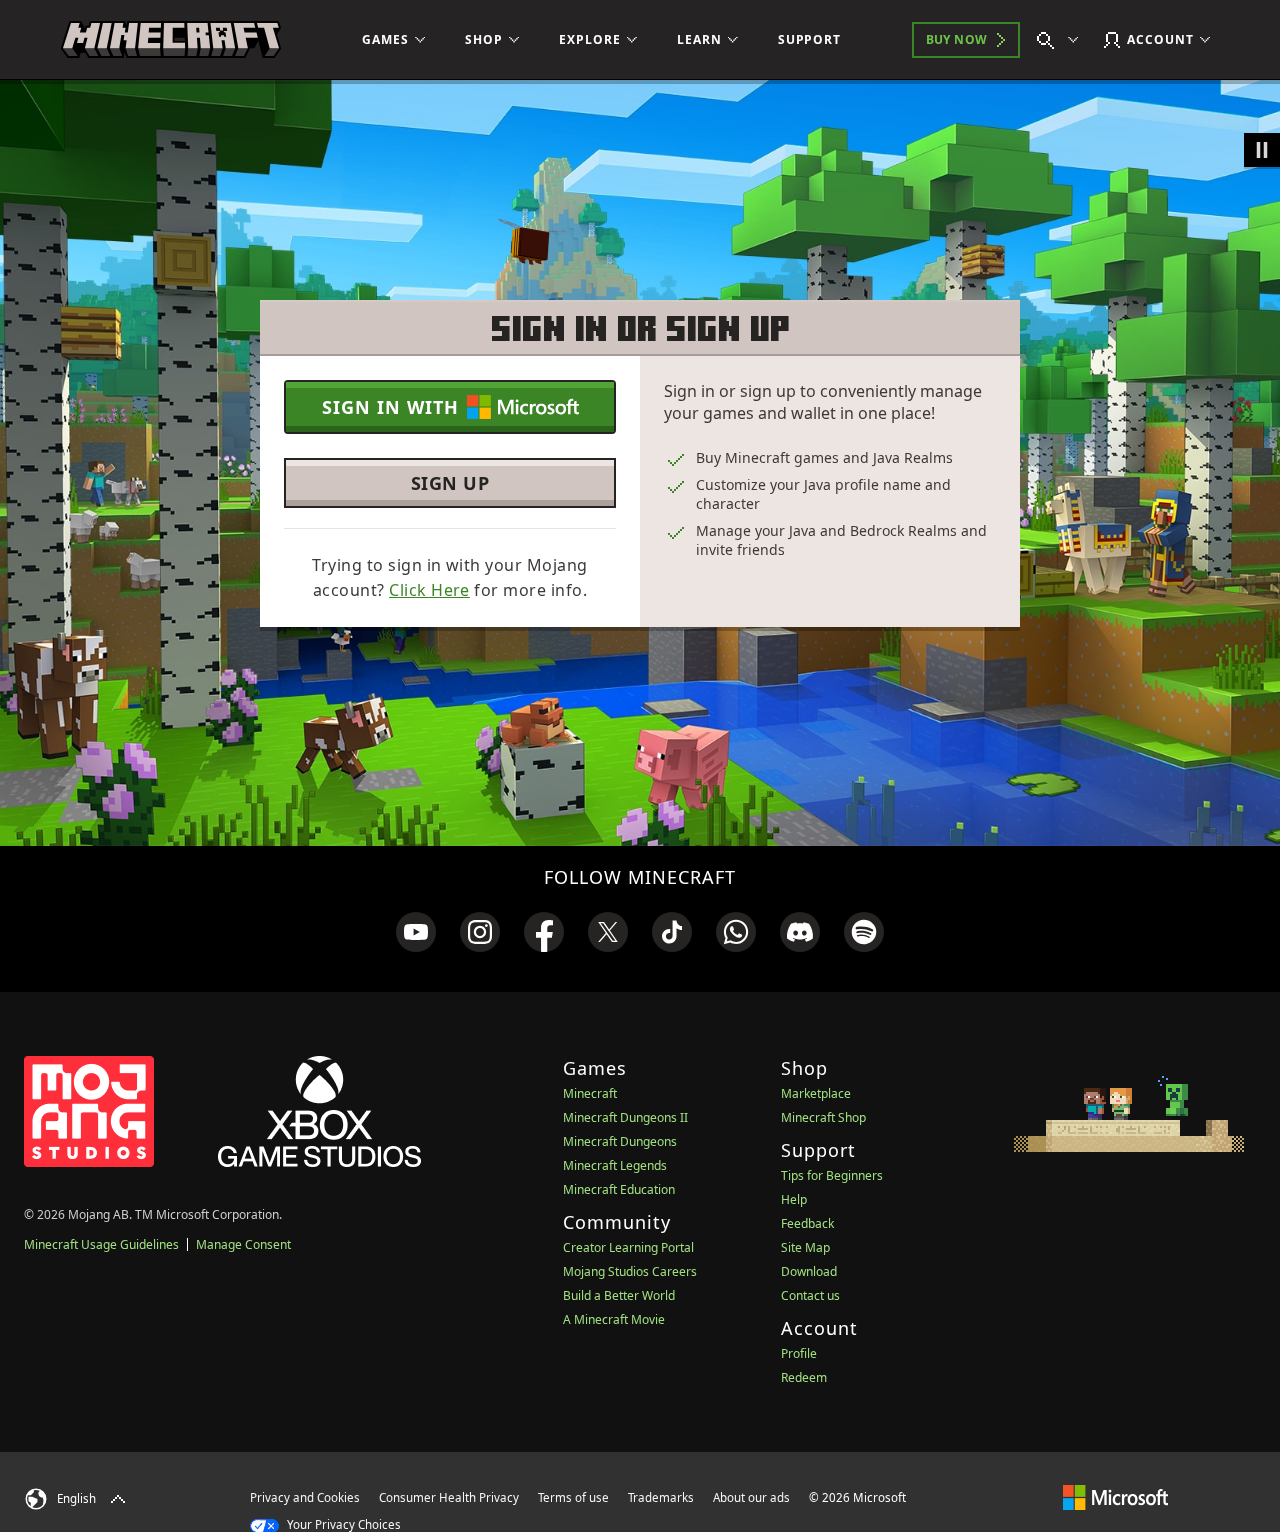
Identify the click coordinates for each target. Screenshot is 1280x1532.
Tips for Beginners (832, 1175)
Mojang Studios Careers (630, 1271)
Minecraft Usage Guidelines (101, 1244)
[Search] (1062, 40)
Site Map (805, 1247)
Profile (799, 1353)
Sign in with (390, 407)
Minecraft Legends (615, 1165)
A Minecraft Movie (614, 1319)
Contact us (810, 1295)
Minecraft (590, 1093)
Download (809, 1271)
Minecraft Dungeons (620, 1141)
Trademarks (661, 1497)
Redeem (804, 1377)
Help (794, 1199)
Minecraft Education (619, 1189)
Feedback (807, 1223)
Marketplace (816, 1093)
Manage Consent (243, 1244)
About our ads (751, 1497)
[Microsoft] (1115, 1497)
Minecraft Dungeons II (625, 1117)
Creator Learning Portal (628, 1247)
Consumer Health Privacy (449, 1497)
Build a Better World (619, 1295)
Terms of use (573, 1497)
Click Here (429, 590)
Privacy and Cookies (305, 1497)
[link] (416, 932)
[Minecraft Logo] (171, 40)
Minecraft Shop (823, 1117)
